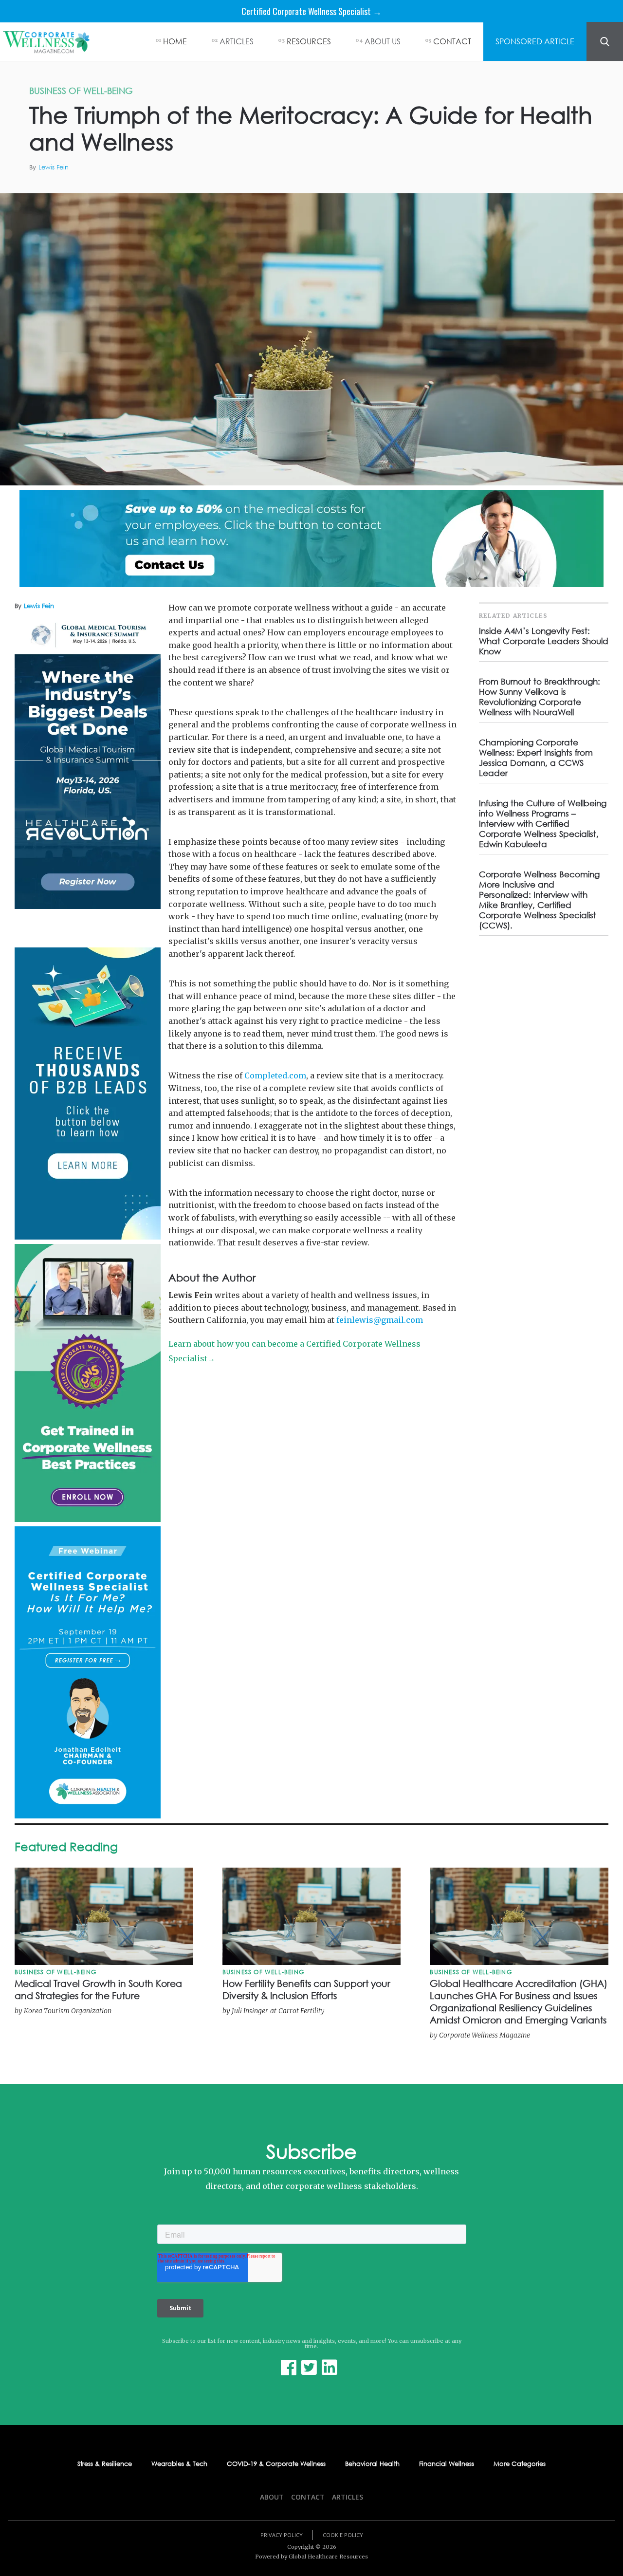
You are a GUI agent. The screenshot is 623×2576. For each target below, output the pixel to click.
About (272, 2497)
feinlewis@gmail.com (380, 1320)
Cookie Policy (343, 2535)
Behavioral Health (372, 2464)
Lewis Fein (54, 167)
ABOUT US (383, 41)
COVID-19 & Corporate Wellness (276, 2464)
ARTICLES (237, 41)
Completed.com (275, 1075)
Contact (308, 2497)
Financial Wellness (447, 2464)
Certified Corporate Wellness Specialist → (311, 11)
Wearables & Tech (179, 2464)
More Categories (520, 2464)
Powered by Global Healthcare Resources (311, 2557)
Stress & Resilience (105, 2464)
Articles (348, 2497)
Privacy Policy (282, 2535)
